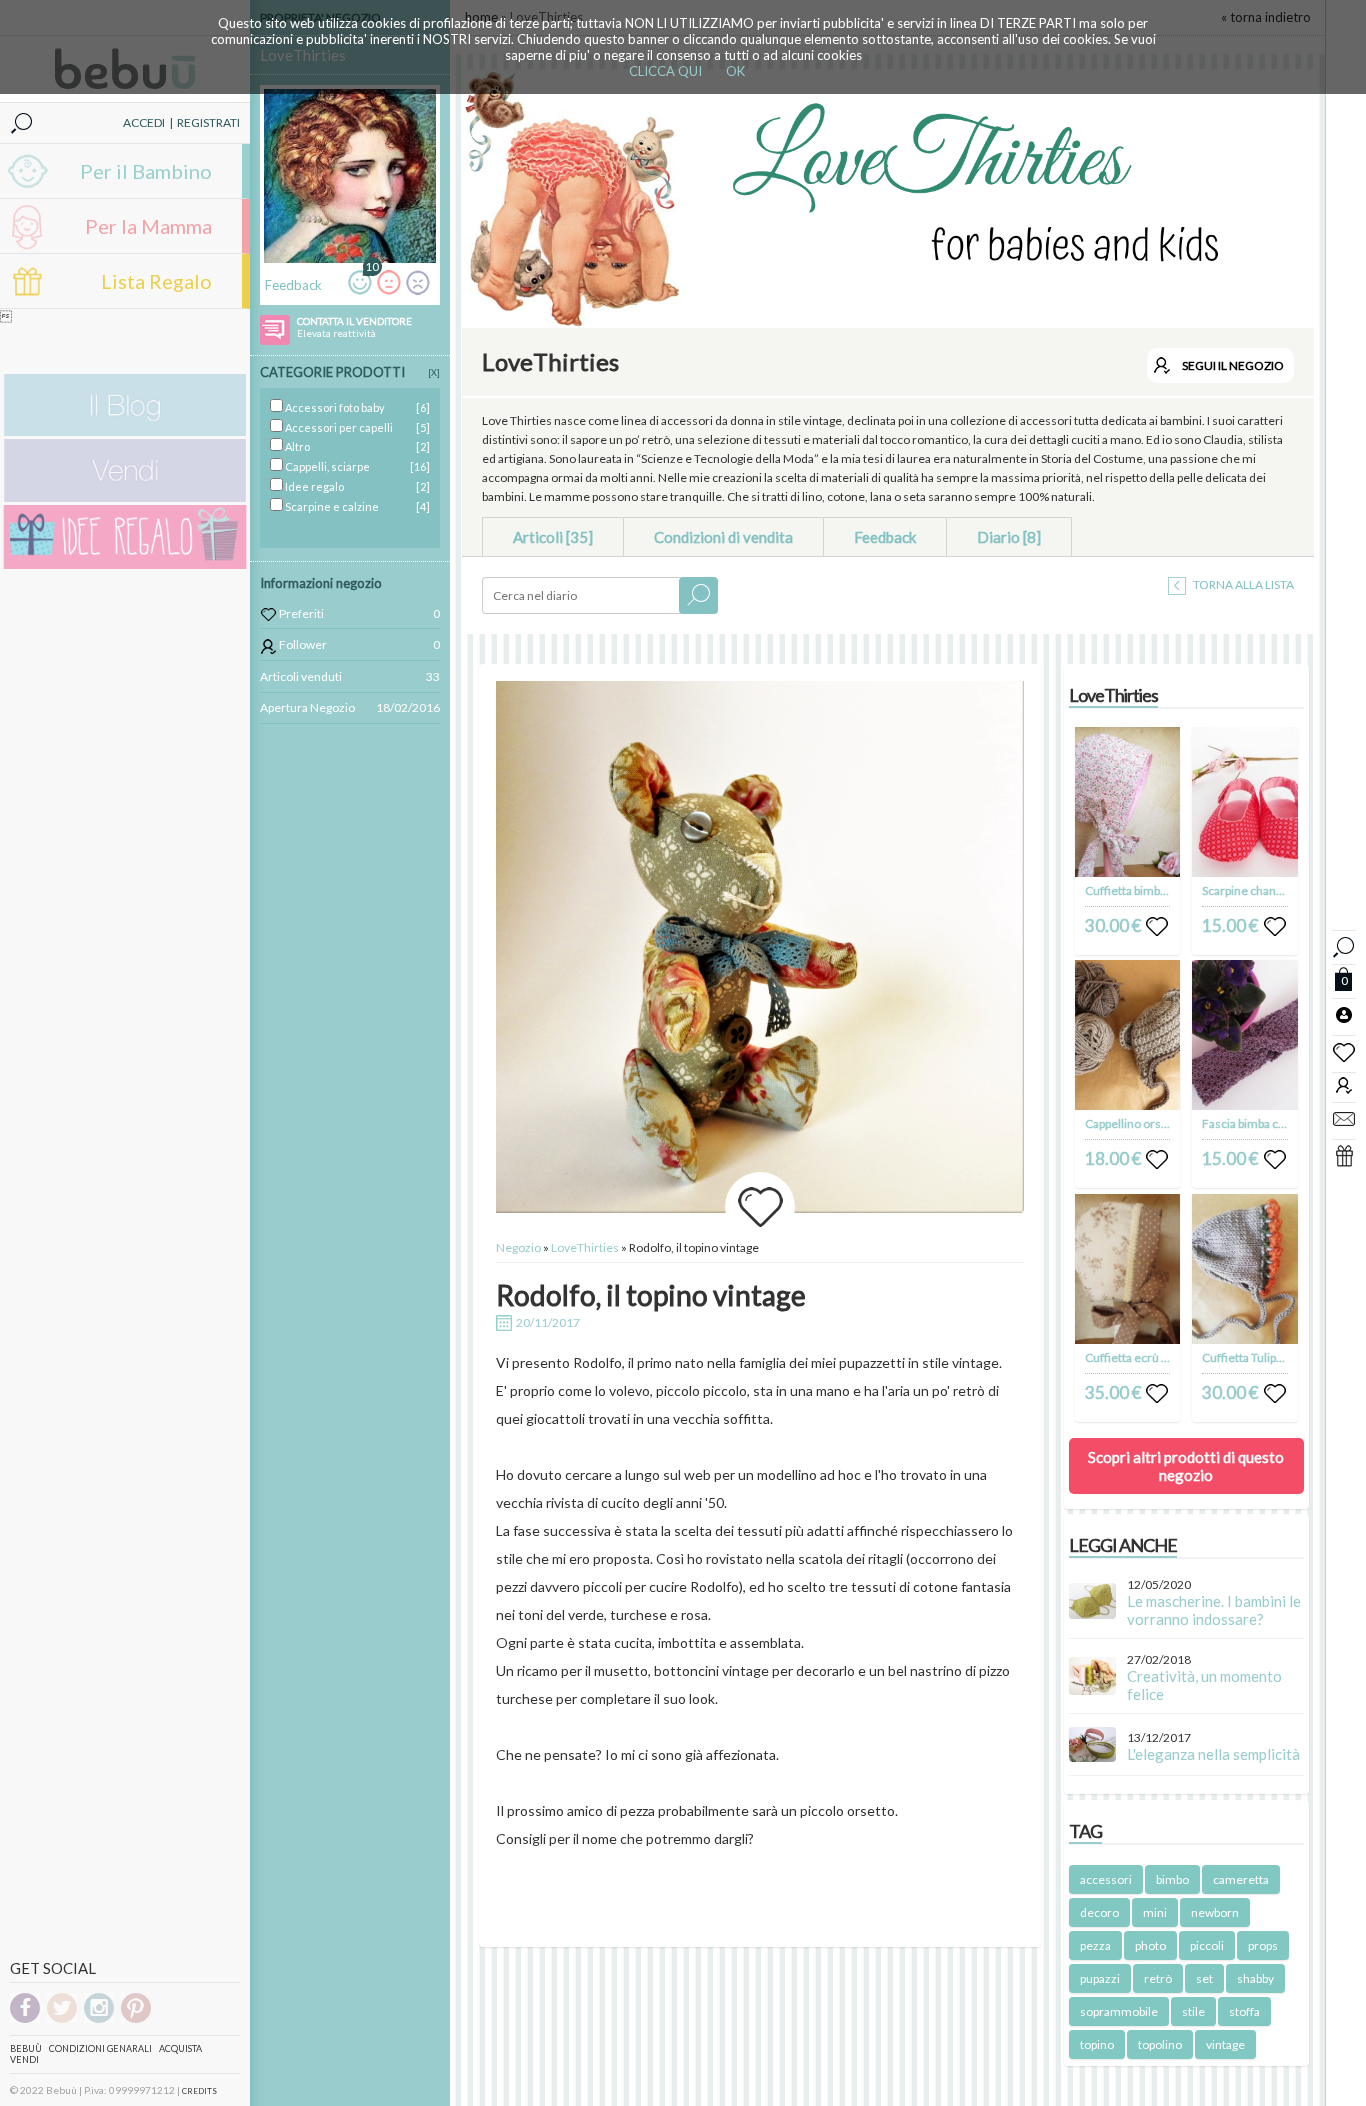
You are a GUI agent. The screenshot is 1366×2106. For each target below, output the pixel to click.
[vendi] (125, 497)
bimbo (1172, 1879)
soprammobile (1119, 2011)
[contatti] (1344, 1118)
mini (1155, 1912)
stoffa (1244, 2011)
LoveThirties (586, 1247)
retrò (1158, 1978)
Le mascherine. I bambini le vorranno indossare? (1214, 1610)
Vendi (24, 2059)
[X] (434, 372)
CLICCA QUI (665, 71)
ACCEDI (144, 122)
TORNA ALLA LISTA (1242, 584)
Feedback (885, 537)
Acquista (180, 2048)
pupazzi (1100, 1978)
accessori (1106, 1879)
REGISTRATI (208, 122)
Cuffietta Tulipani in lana (1265, 1357)
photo (1150, 1945)
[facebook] (25, 2019)
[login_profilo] (1344, 1014)
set (1204, 1978)
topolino (1160, 2044)
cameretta (1241, 1879)
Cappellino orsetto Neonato (1158, 1123)
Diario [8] (1009, 537)
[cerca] (1344, 944)
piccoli (1207, 1945)
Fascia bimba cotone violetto (1277, 1123)
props (1263, 1945)
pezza (1095, 1945)
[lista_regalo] (1344, 1155)
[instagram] (99, 2019)
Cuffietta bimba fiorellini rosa (1162, 890)
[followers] (1344, 1084)
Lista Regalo (156, 281)
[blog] (125, 431)
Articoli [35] (553, 537)
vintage (1225, 2044)
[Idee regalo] (125, 564)
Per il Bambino (146, 171)
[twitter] (62, 2019)
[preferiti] (1344, 1051)
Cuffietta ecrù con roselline (1158, 1357)
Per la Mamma (148, 226)
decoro (1099, 1912)
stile (1193, 2011)
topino (1097, 2044)
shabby (1255, 1978)
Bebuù (26, 2048)
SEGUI (1233, 365)
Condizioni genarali (100, 2048)
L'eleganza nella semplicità (1213, 1754)
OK (735, 71)
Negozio (518, 1247)
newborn (1215, 1912)
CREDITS (199, 2091)
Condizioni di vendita (723, 537)
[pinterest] (136, 2019)
